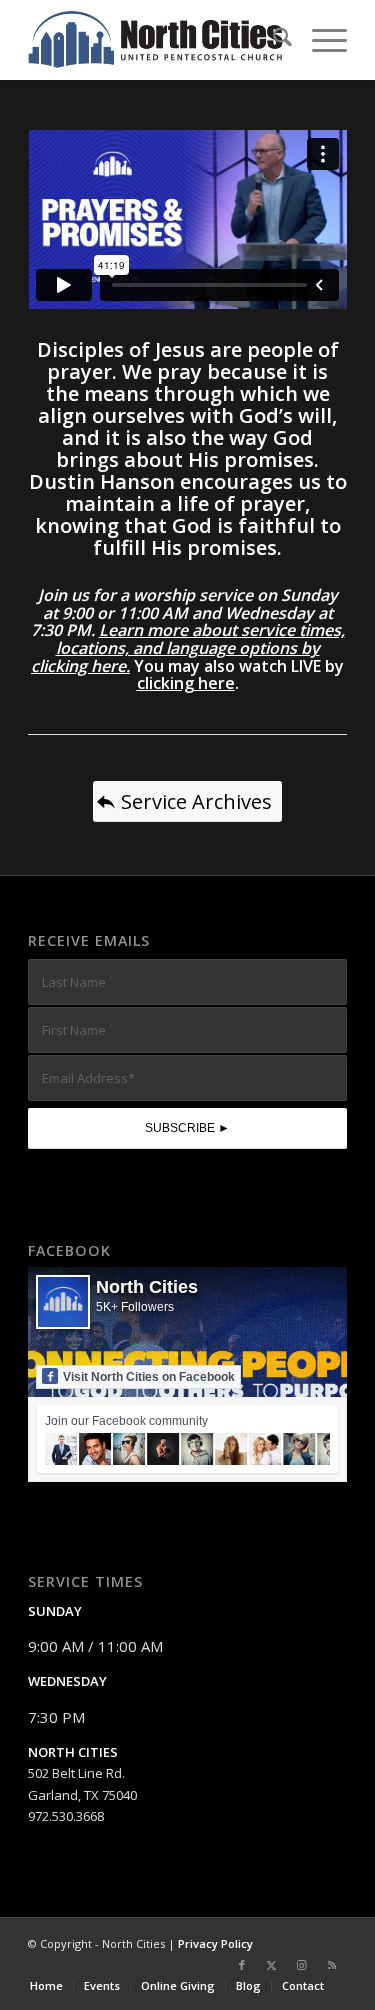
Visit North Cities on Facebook (149, 1377)
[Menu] (319, 40)
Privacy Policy (215, 1943)
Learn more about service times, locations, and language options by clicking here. (188, 647)
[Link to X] (272, 1965)
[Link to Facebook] (242, 1965)
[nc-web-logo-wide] (155, 40)
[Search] (272, 40)
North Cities (147, 1287)
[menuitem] (272, 40)
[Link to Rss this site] (332, 1965)
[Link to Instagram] (302, 1965)
